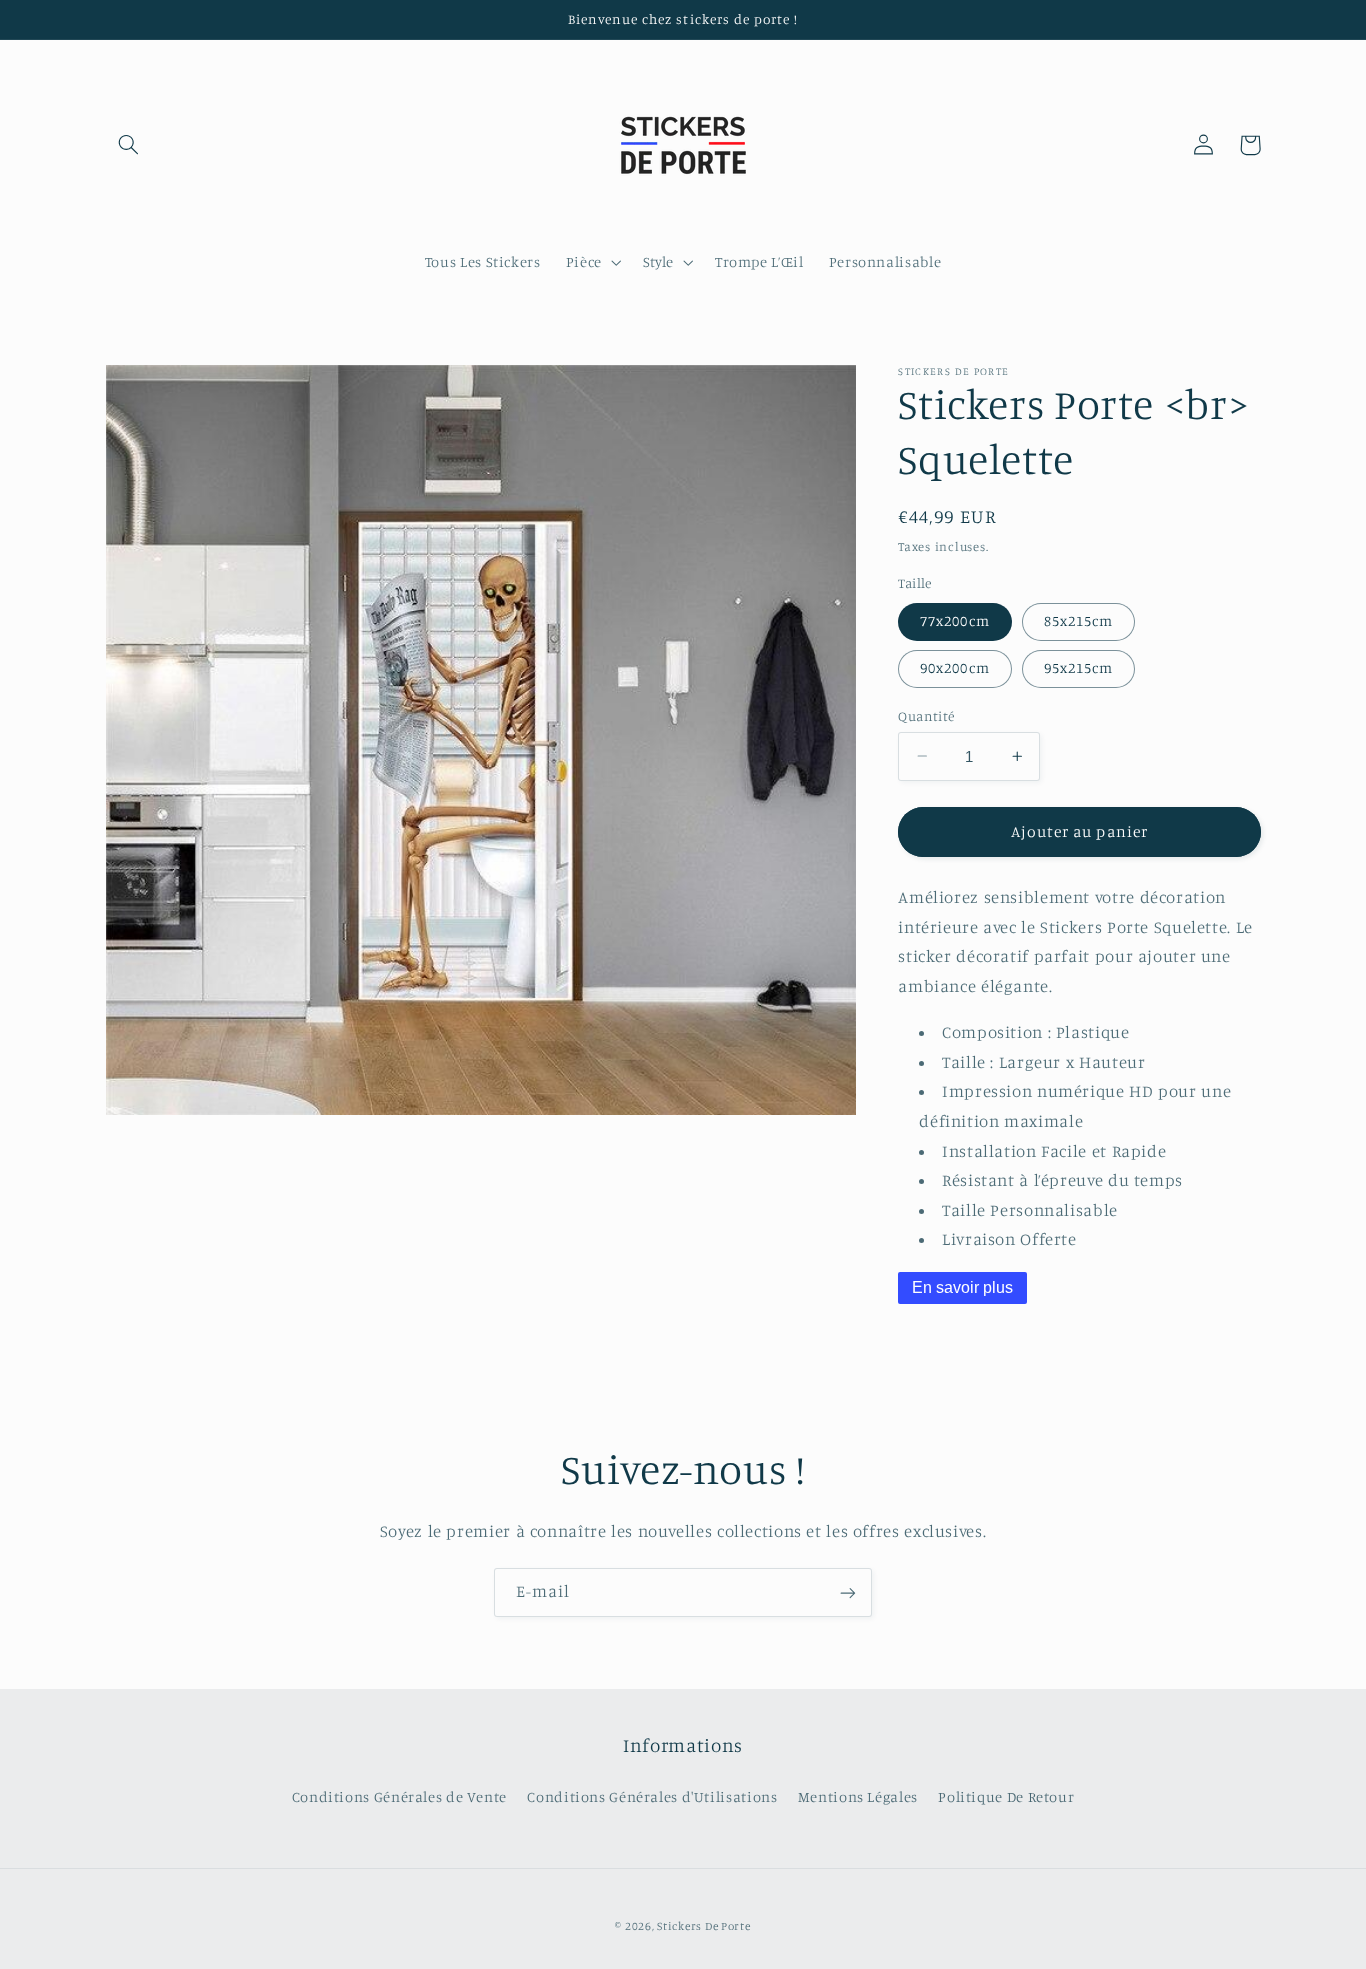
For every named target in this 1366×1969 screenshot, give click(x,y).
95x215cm (1078, 667)
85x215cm (1078, 620)
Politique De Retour (1006, 1796)
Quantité (926, 715)
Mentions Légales (858, 1796)
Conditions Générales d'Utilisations (652, 1796)
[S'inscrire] (848, 1592)
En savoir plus (962, 1286)
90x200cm (954, 667)
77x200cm (954, 620)
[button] (129, 145)
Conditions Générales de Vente (399, 1796)
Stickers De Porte (704, 1926)
